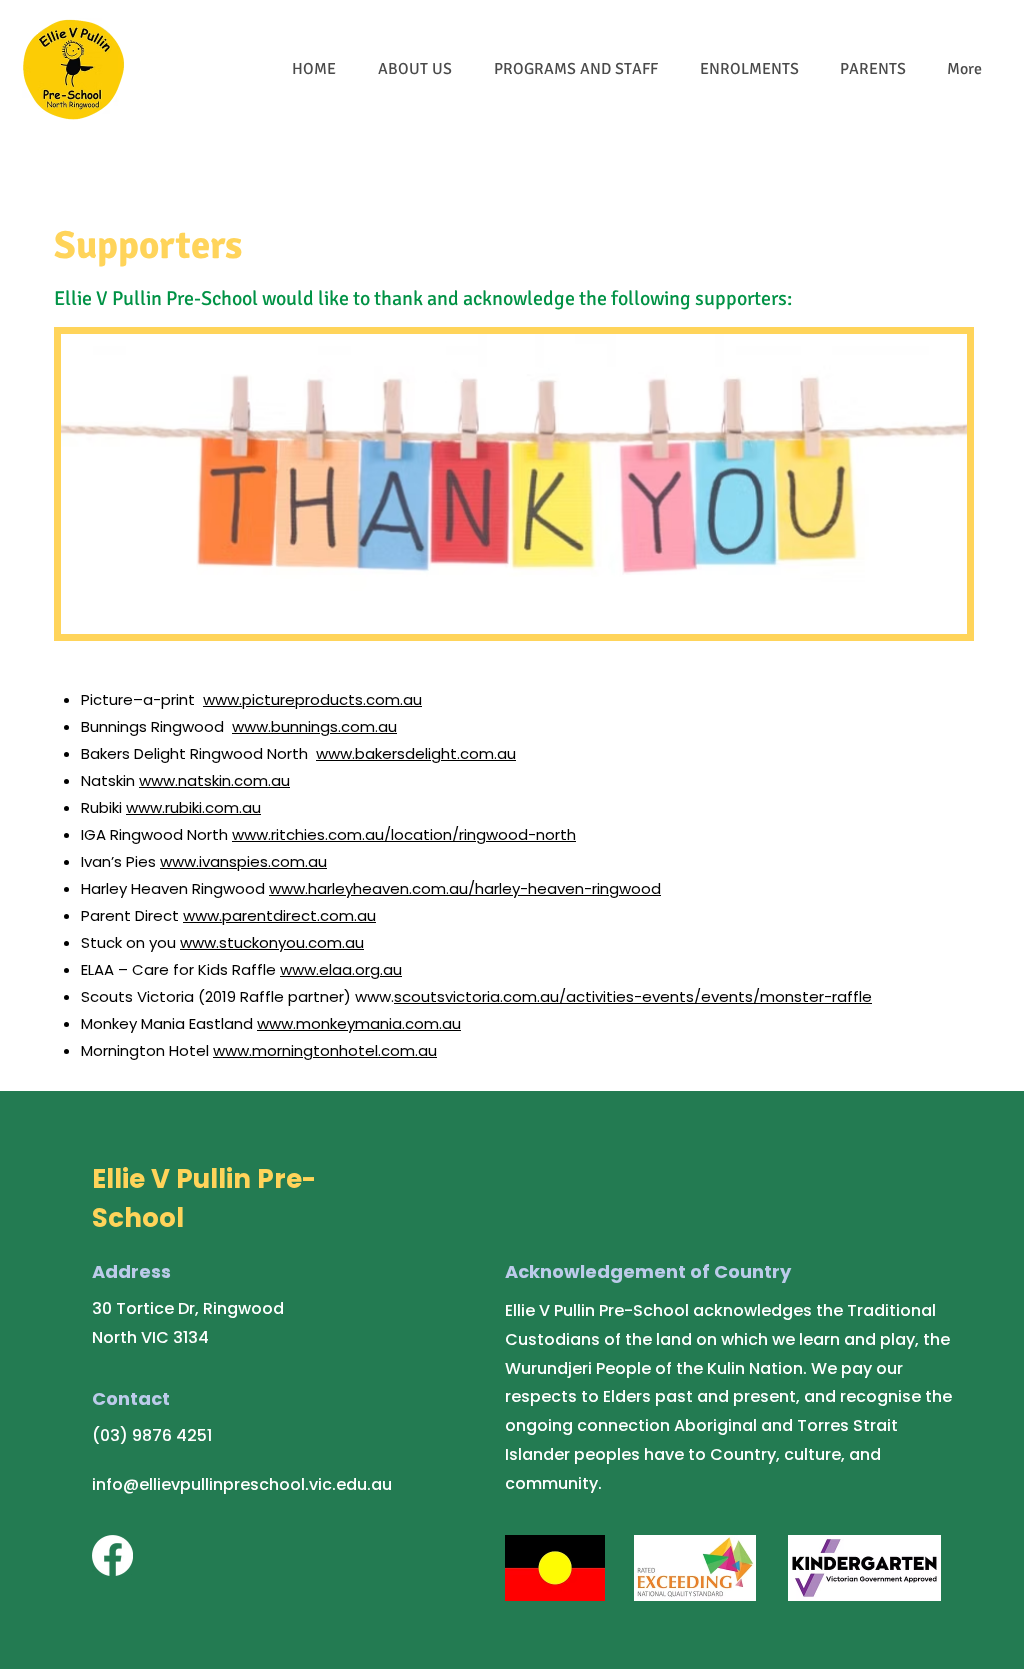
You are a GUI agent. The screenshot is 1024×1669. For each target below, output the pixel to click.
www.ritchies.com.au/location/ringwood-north (404, 834)
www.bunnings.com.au (314, 726)
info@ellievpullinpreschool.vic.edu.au (242, 1484)
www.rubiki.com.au (193, 807)
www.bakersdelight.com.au (416, 753)
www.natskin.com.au (214, 780)
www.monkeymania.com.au (359, 1023)
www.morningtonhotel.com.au (325, 1050)
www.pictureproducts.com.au (312, 699)
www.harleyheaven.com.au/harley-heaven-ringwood (465, 888)
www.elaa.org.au (341, 969)
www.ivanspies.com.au (243, 861)
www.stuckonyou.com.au (272, 942)
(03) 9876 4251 (152, 1435)
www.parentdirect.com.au (279, 915)
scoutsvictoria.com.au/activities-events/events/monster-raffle (633, 996)
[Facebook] (112, 1555)
